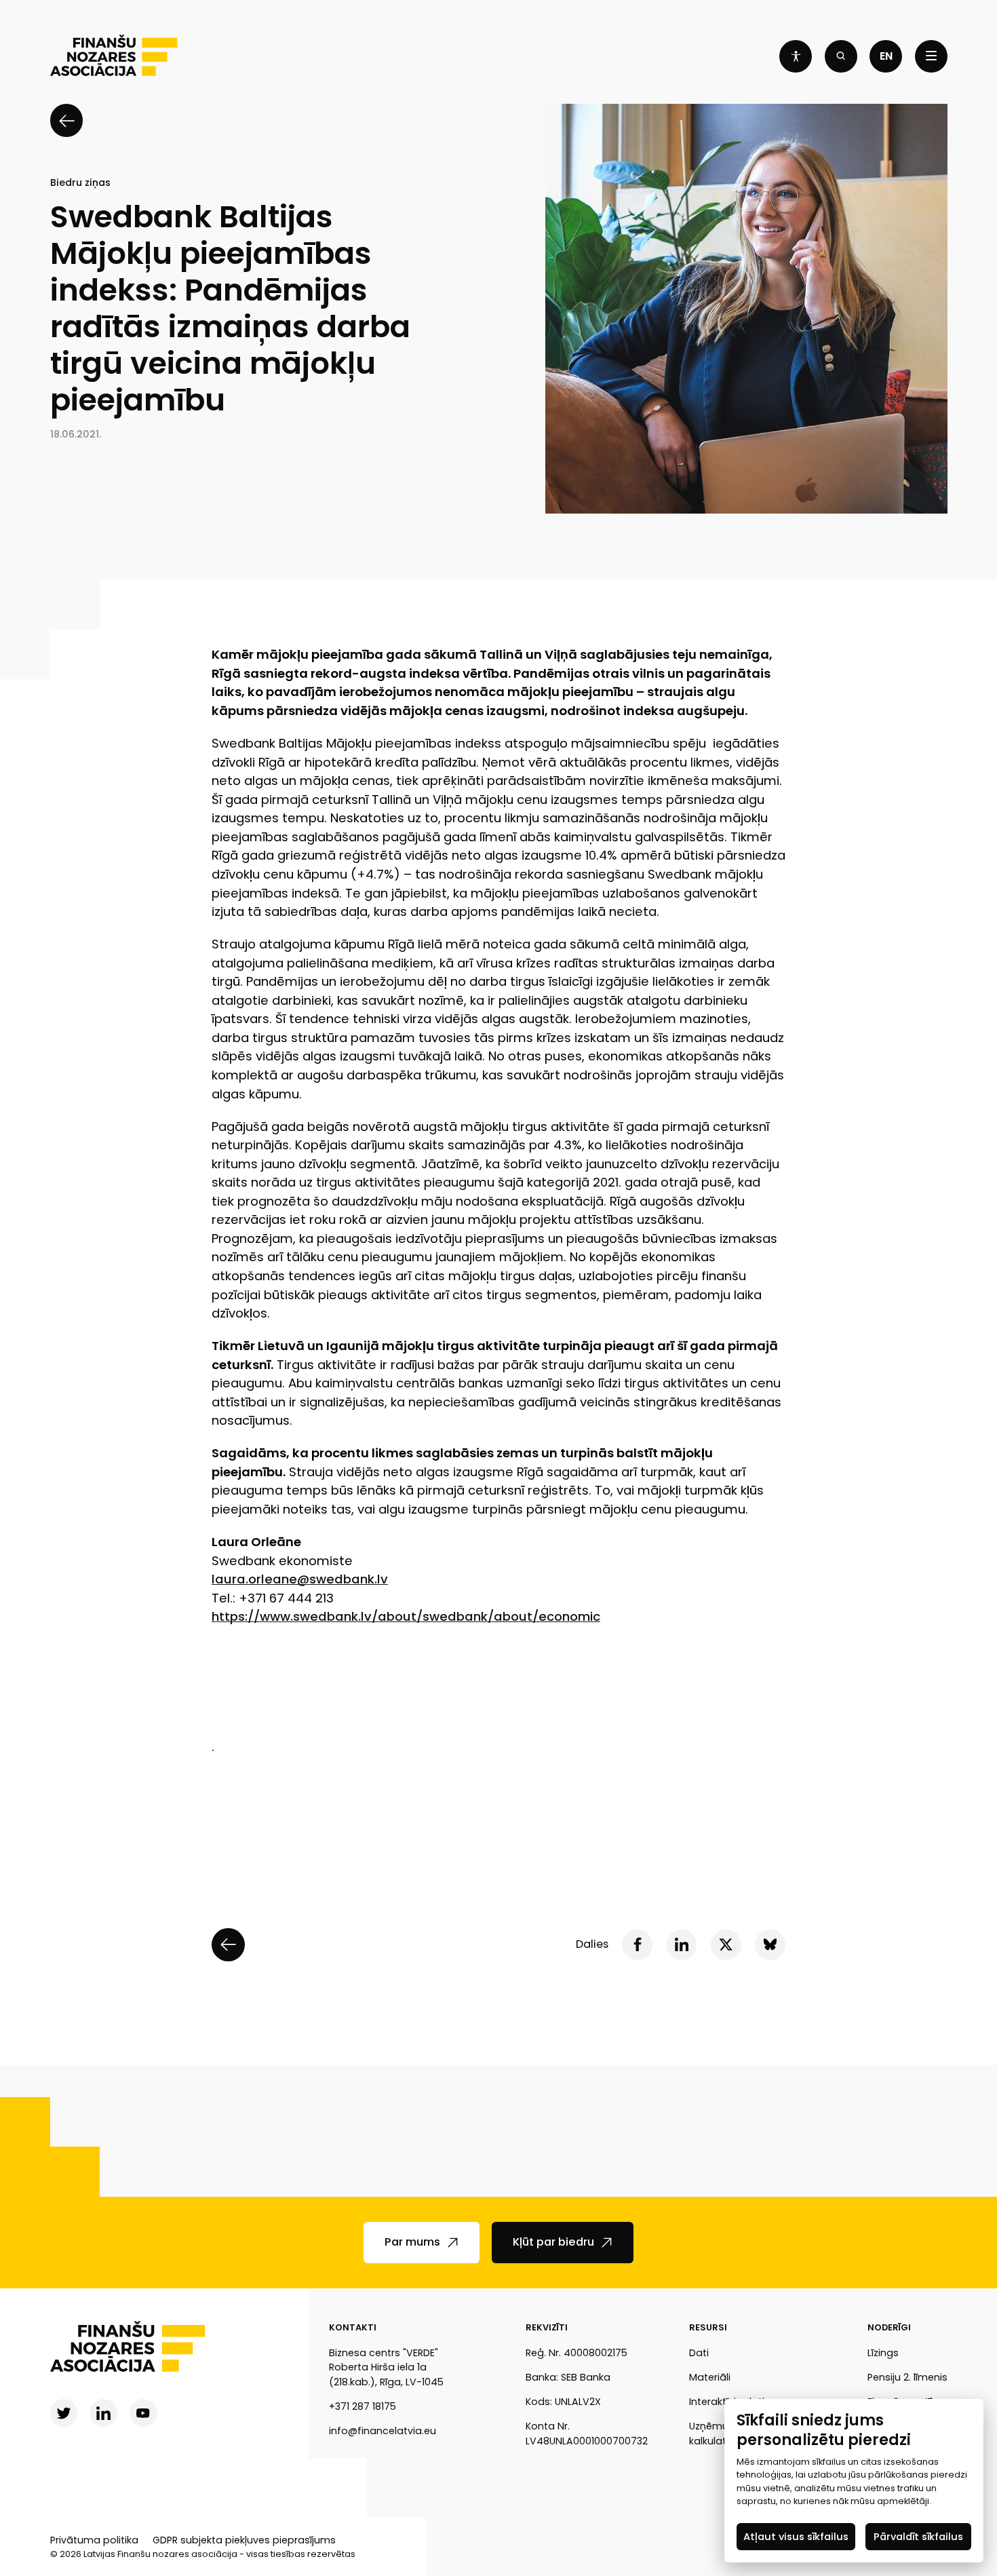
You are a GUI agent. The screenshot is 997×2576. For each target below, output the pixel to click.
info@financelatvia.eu (383, 2431)
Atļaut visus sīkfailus (796, 2536)
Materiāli (710, 2377)
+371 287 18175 (363, 2406)
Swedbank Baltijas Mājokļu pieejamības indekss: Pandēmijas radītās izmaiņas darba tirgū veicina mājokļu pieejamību (230, 309)
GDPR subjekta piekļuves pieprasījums (244, 2540)
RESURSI (708, 2327)
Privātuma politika (94, 2540)
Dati (699, 2353)
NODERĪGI (889, 2327)
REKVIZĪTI (547, 2327)
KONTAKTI (353, 2327)
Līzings (883, 2353)
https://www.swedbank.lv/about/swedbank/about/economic (406, 1616)
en (886, 56)
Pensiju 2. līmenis (907, 2377)
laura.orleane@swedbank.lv (300, 1579)
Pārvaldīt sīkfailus (918, 2536)
